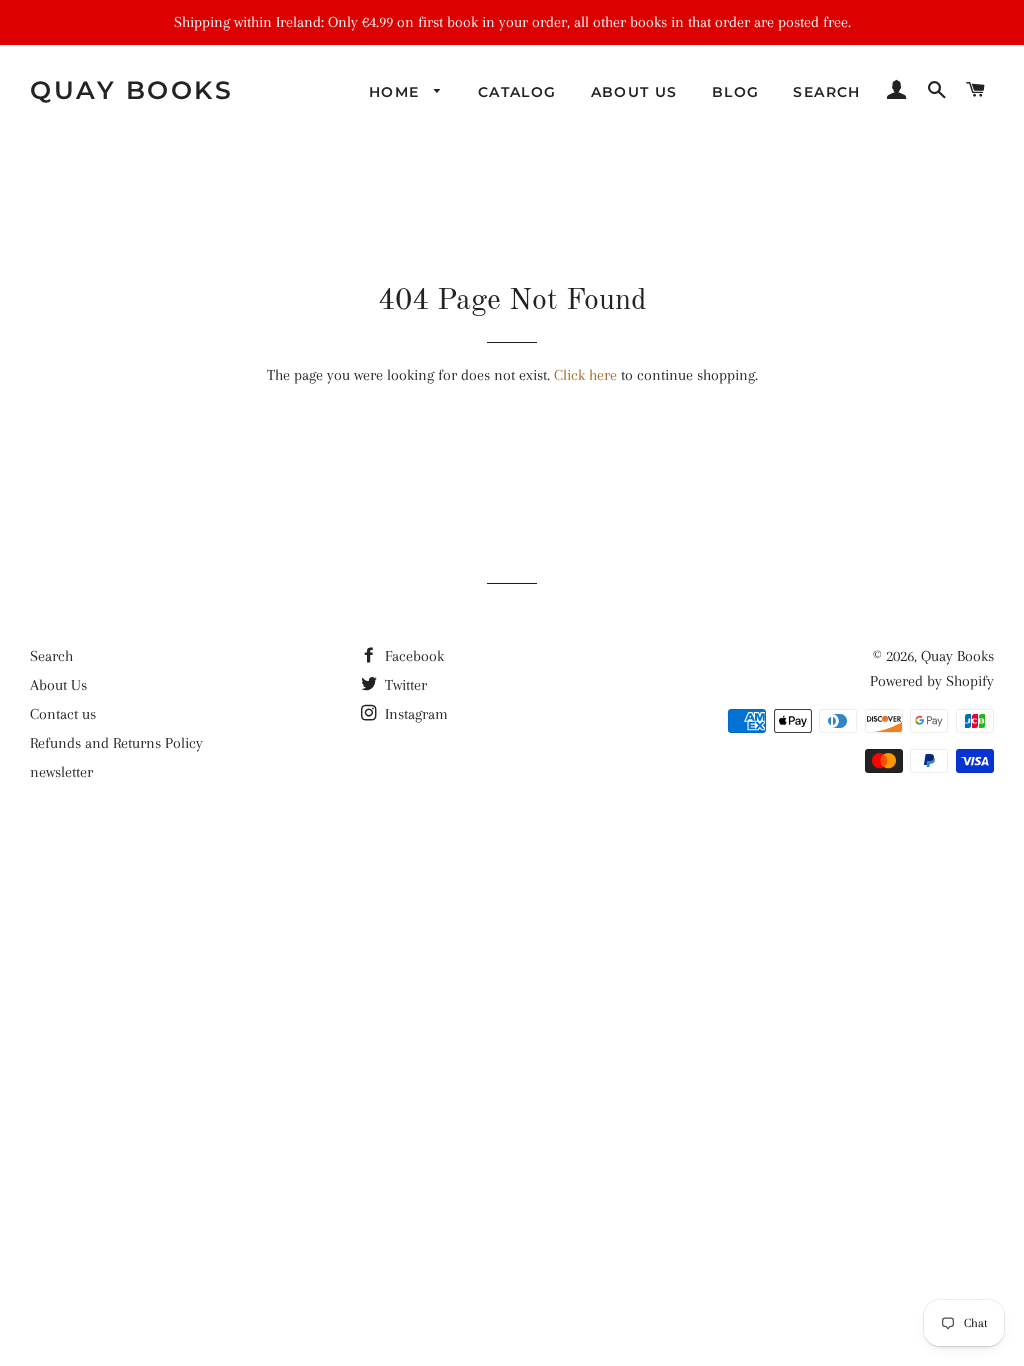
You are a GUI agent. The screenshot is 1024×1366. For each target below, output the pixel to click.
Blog (736, 92)
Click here (585, 375)
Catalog (517, 92)
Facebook (412, 656)
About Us (634, 92)
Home (397, 92)
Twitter (404, 685)
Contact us (63, 714)
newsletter (61, 772)
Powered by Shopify (932, 681)
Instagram (414, 714)
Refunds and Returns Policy (116, 743)
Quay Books (131, 90)
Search (826, 92)
